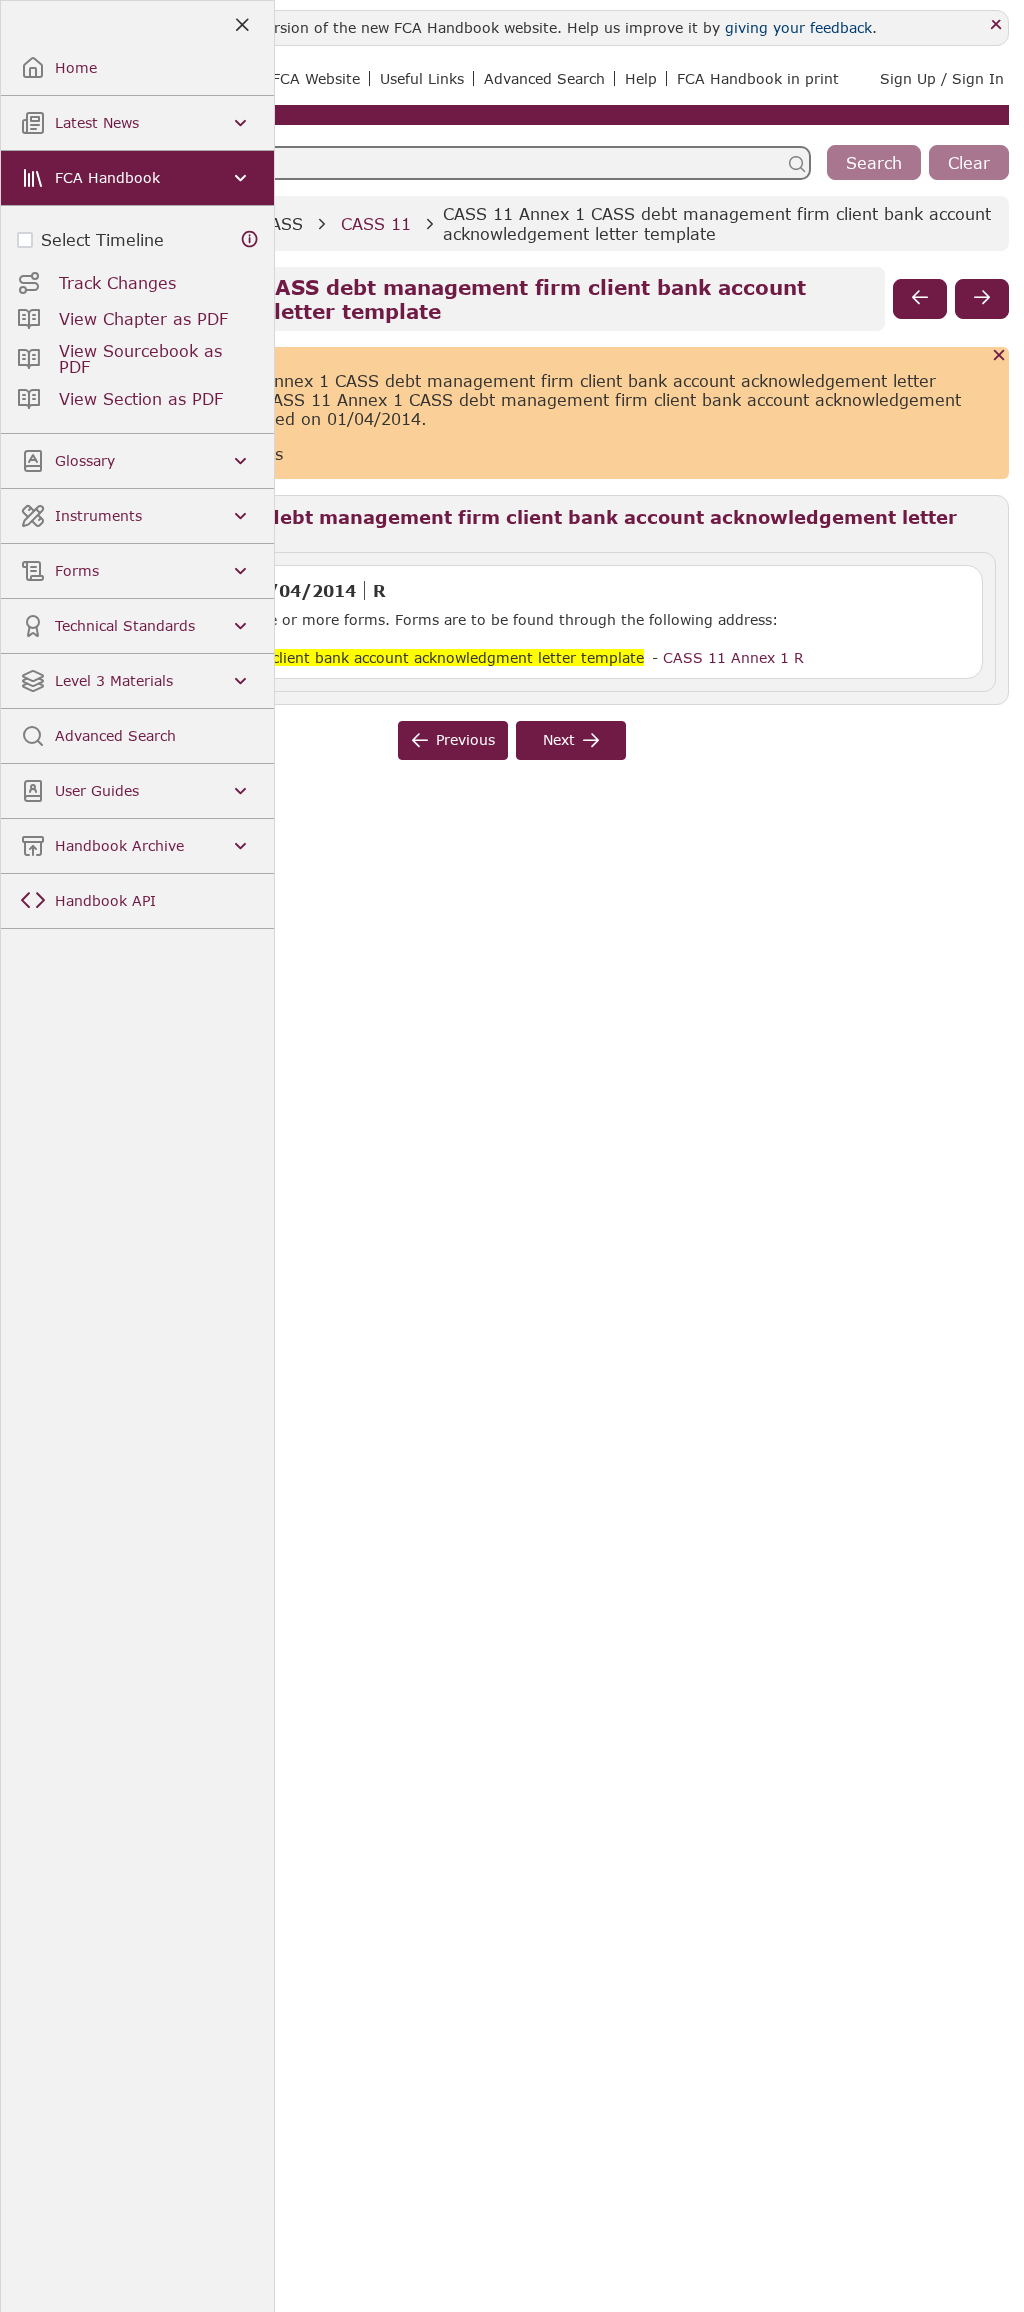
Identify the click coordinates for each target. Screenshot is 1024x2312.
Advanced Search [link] (544, 78)
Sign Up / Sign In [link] (942, 78)
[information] (250, 239)
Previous (465, 739)
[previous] (920, 299)
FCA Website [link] (316, 78)
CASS (281, 223)
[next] (982, 299)
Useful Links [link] (422, 78)
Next (559, 739)
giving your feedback (798, 27)
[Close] (996, 25)
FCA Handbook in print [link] (758, 78)
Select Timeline (102, 239)
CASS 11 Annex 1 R (733, 657)
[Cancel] (999, 356)
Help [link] (641, 78)
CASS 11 (376, 223)
